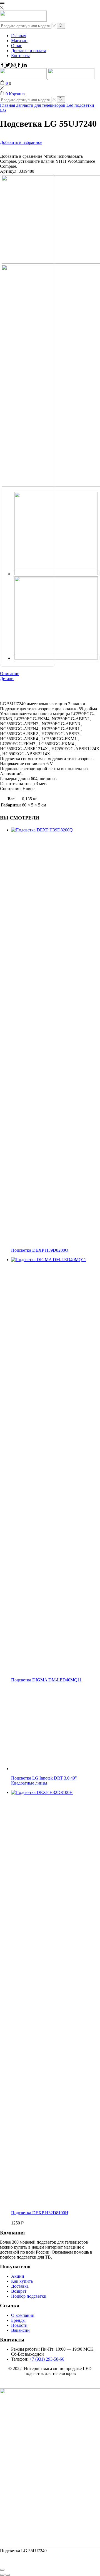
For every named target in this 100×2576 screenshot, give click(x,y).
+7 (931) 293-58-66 (47, 2359)
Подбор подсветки (29, 2296)
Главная (19, 36)
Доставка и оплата (29, 51)
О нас (17, 46)
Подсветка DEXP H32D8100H (40, 2213)
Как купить (22, 2281)
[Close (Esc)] (2, 2570)
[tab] (50, 674)
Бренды (18, 2320)
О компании (23, 2315)
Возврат (19, 2291)
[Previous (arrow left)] (2, 2575)
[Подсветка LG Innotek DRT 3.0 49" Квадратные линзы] (53, 1769)
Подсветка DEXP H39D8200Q (40, 1250)
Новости (19, 2325)
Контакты (20, 56)
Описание (10, 674)
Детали (7, 679)
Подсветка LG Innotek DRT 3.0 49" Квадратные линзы (44, 1780)
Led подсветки (80, 105)
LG (3, 110)
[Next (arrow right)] (8, 2575)
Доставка (20, 2286)
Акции (18, 2276)
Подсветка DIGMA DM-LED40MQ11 (46, 1680)
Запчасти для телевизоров (41, 105)
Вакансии (20, 2330)
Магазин (19, 41)
